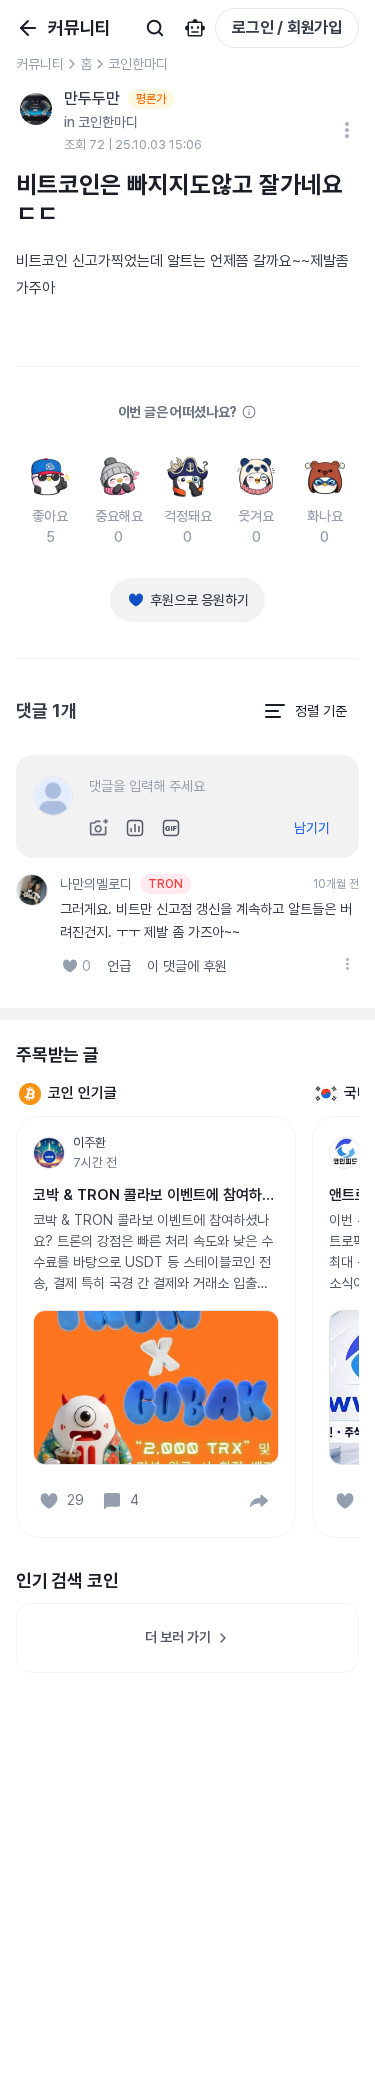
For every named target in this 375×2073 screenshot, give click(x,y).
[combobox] (305, 711)
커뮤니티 (40, 64)
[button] (259, 1501)
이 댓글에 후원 (187, 966)
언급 (119, 966)
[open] (347, 964)
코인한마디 (138, 64)
